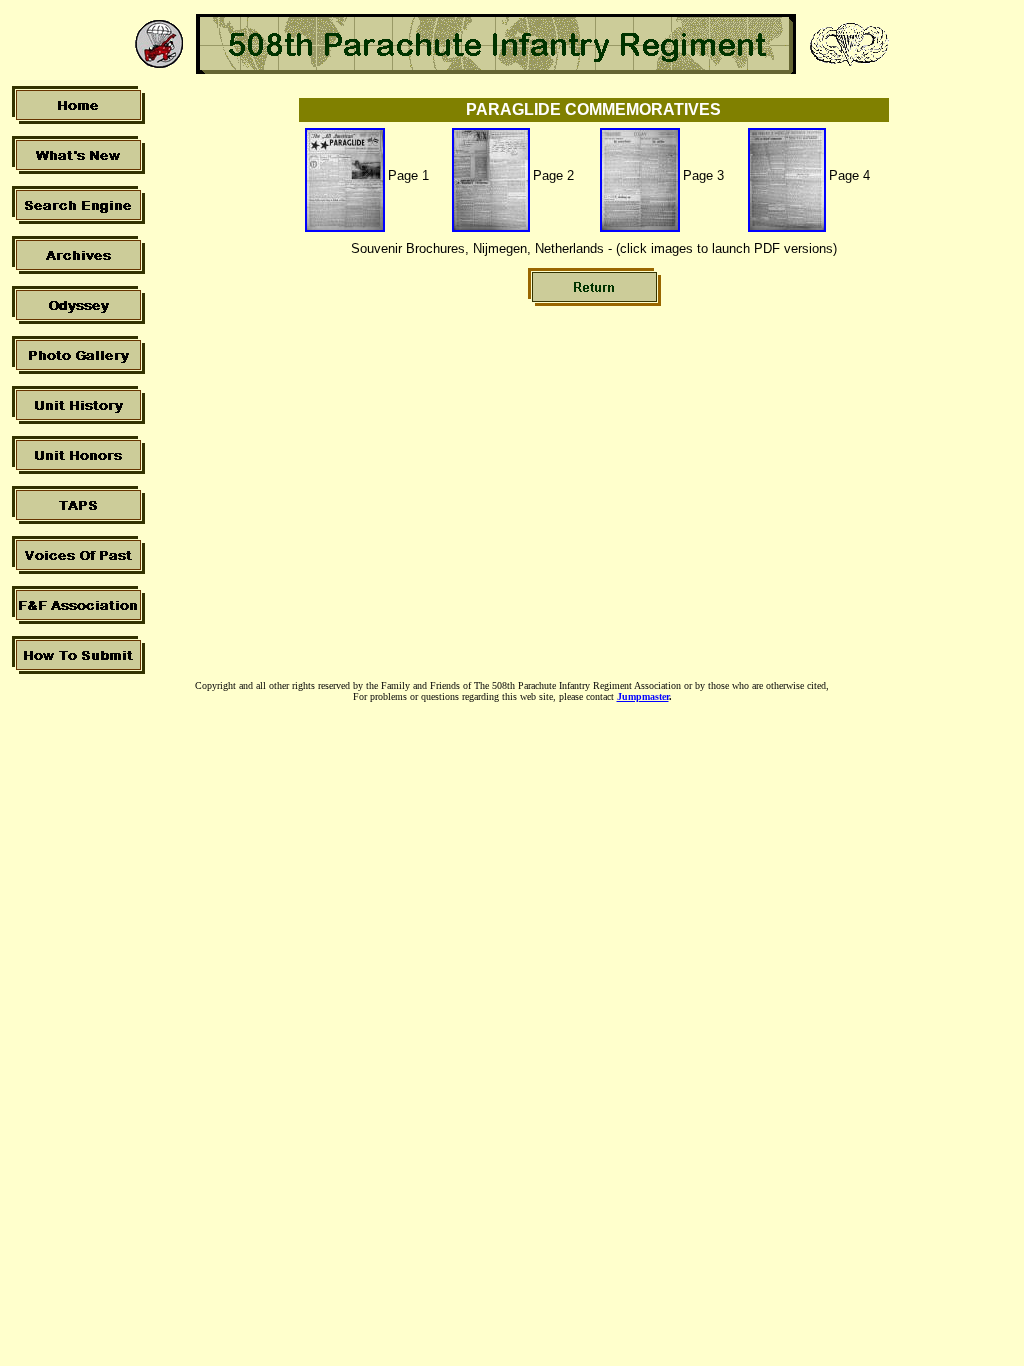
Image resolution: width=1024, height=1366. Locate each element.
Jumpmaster (643, 696)
